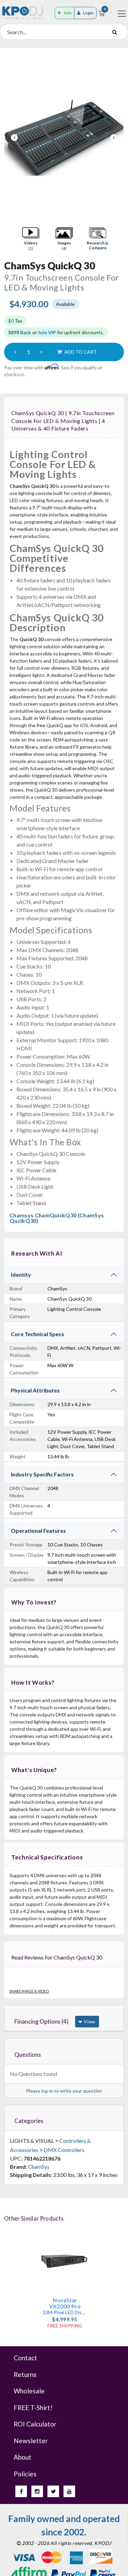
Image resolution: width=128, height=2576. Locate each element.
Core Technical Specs (38, 1334)
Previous (14, 138)
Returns (25, 2374)
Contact (25, 2358)
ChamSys (39, 2167)
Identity (21, 1275)
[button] (31, 239)
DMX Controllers (64, 2150)
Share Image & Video (29, 1991)
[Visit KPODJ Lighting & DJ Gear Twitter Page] (53, 2491)
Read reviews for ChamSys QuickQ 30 (57, 1957)
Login (88, 13)
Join (67, 13)
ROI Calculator (35, 2424)
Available (65, 304)
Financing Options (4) (41, 2021)
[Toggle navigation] (122, 14)
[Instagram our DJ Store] (37, 2491)
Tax (15, 321)
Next (114, 138)
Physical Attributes (35, 1390)
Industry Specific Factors (42, 1474)
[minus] (15, 352)
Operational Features (38, 1531)
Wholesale (29, 2391)
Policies (25, 2474)
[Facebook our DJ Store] (21, 2491)
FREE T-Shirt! (33, 2408)
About (23, 2457)
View (89, 2021)
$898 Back (20, 332)
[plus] (41, 352)
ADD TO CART (80, 352)
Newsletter (31, 2441)
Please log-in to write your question (64, 2091)
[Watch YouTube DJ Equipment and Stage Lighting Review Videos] (69, 2491)
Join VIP (47, 332)
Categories (29, 2121)
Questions (28, 2055)
